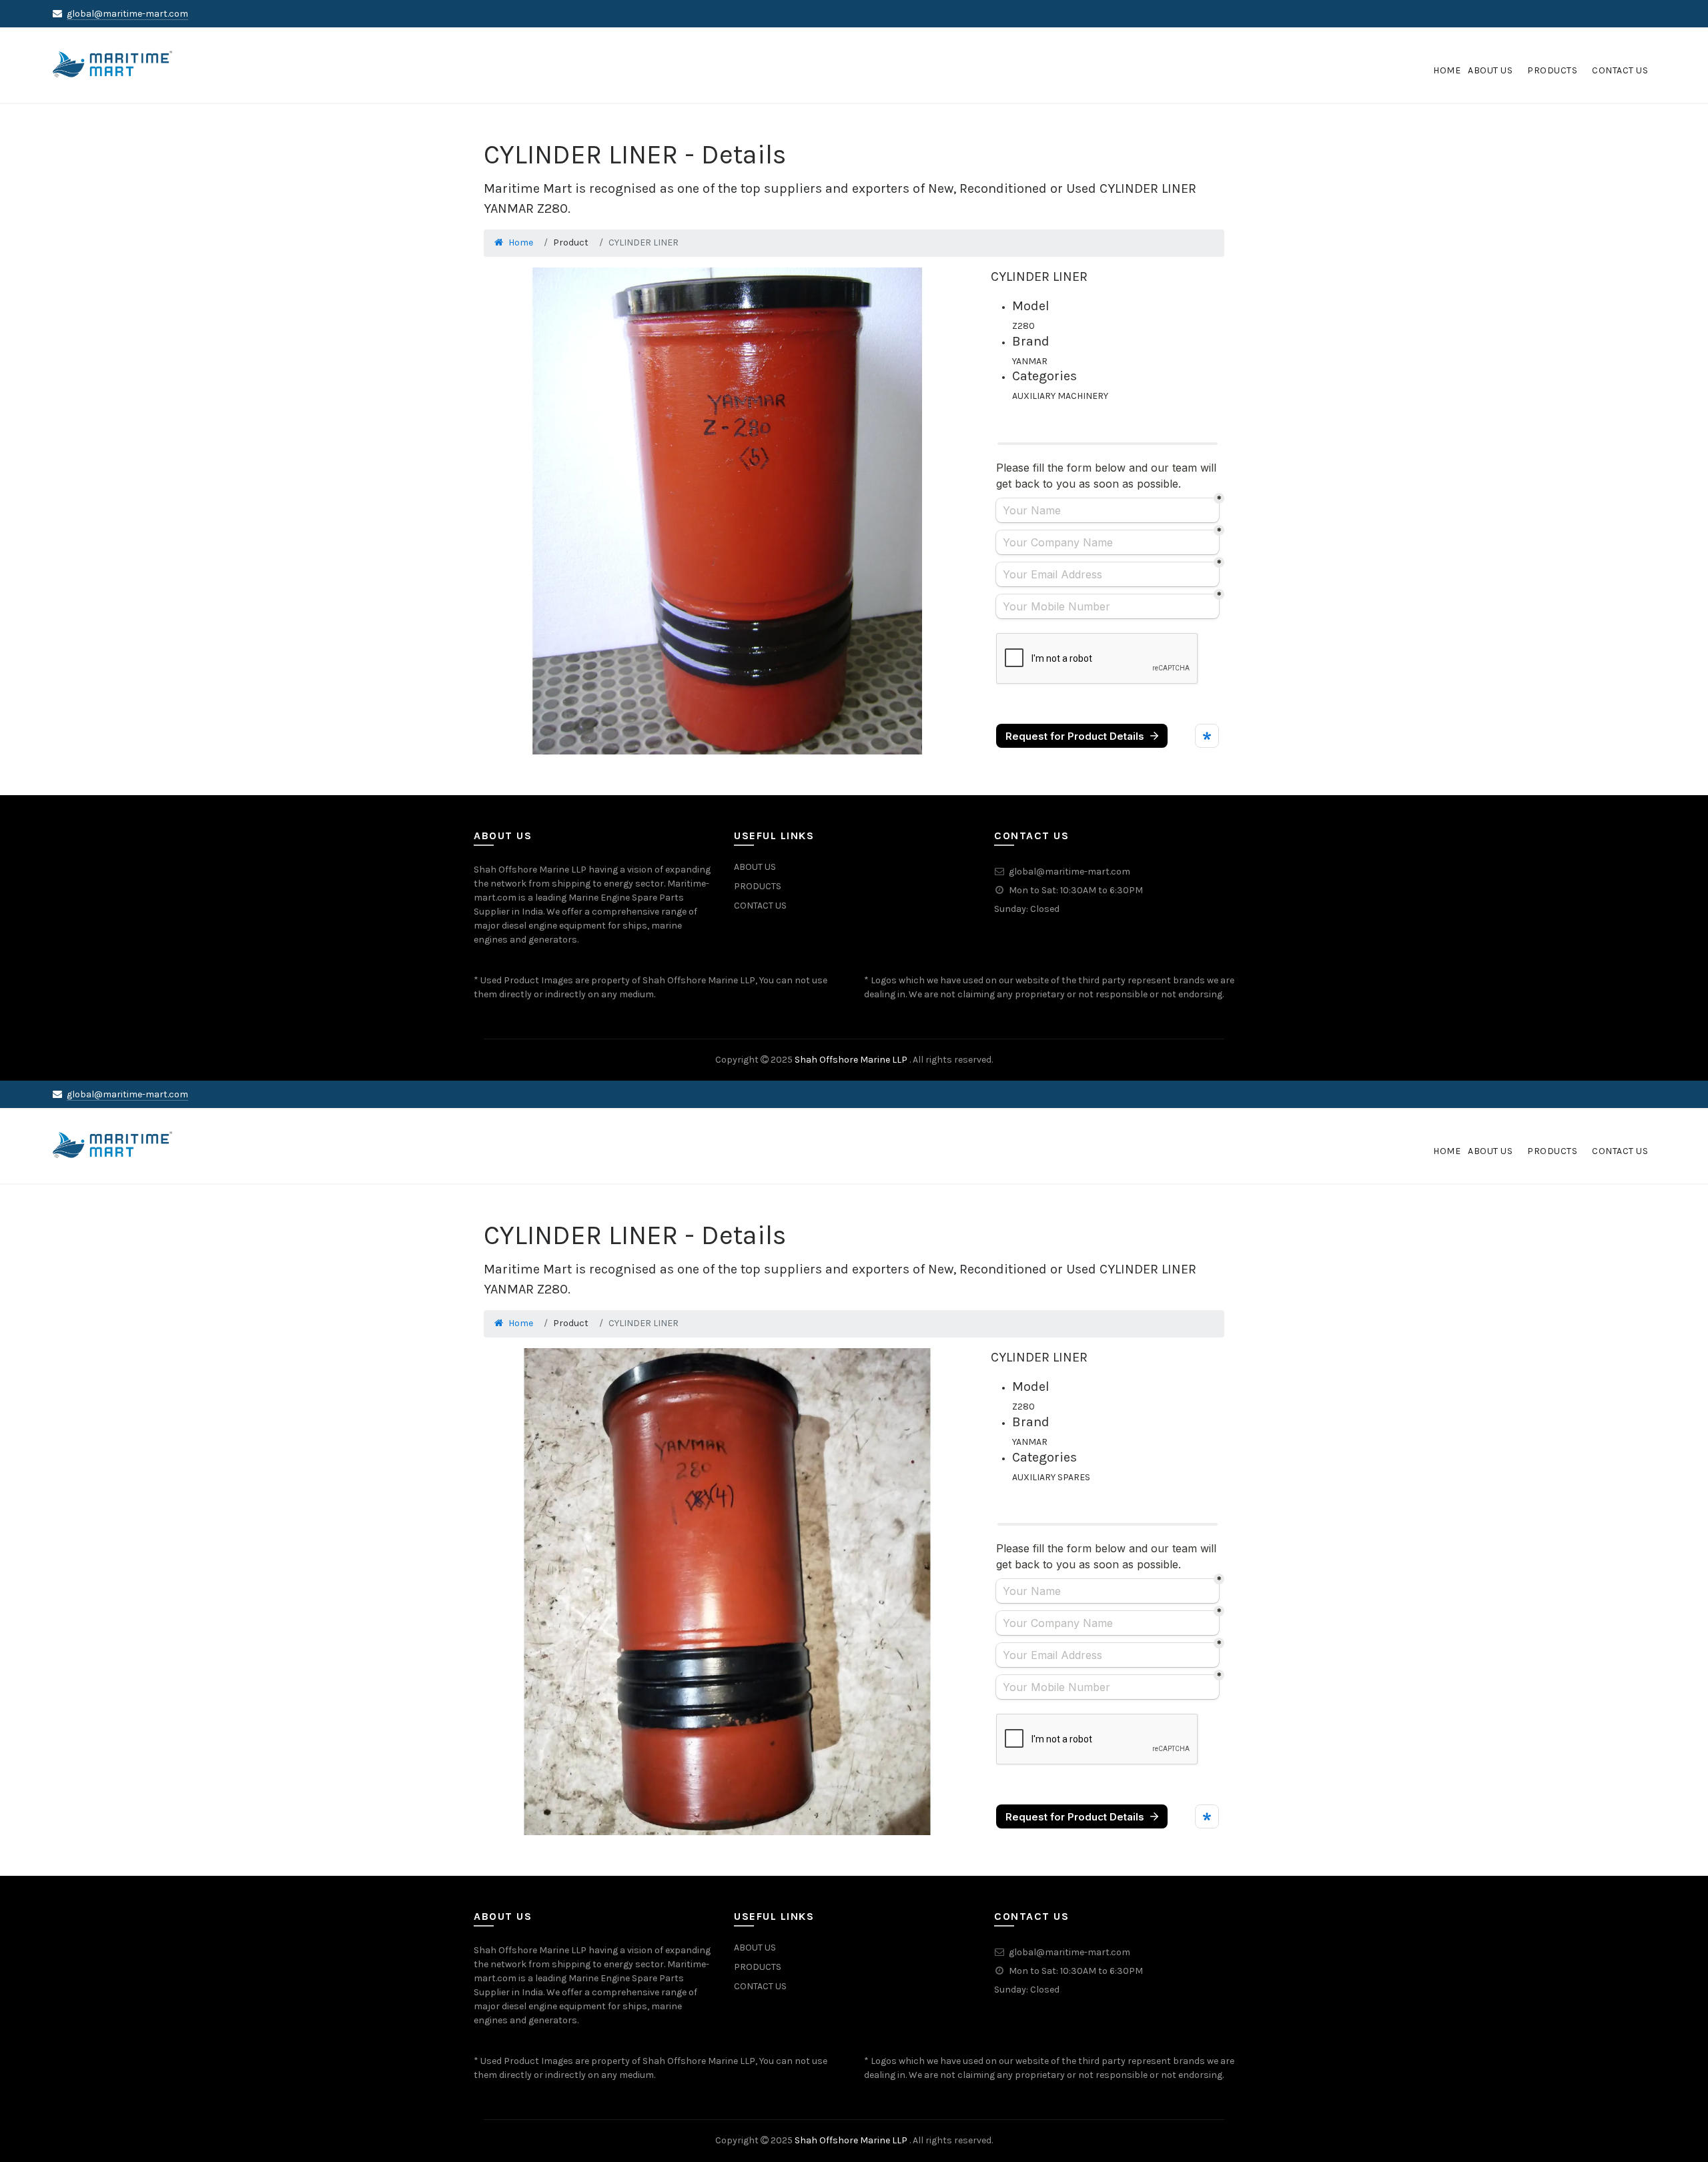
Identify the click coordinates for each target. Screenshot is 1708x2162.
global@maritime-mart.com (127, 14)
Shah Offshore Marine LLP (852, 1060)
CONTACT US (760, 906)
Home (521, 242)
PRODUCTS (758, 886)
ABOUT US (755, 867)
